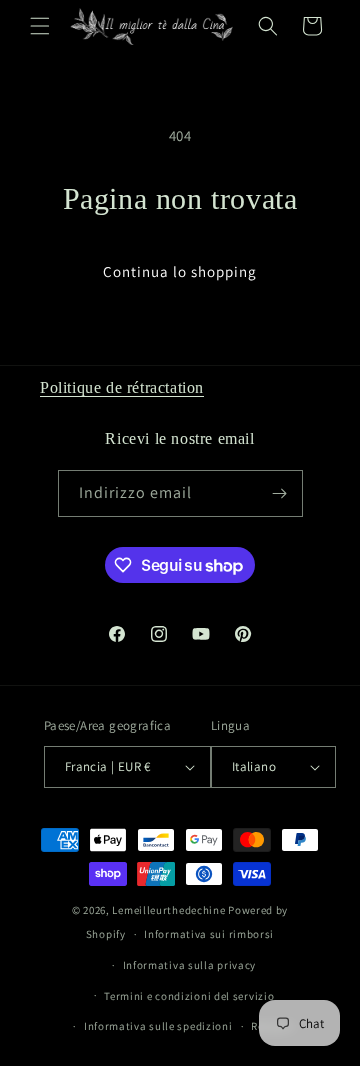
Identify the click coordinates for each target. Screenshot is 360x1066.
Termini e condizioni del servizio (189, 996)
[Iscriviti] (280, 493)
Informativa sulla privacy (190, 965)
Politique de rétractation (122, 387)
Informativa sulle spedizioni (158, 1026)
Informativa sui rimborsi (209, 934)
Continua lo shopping (180, 271)
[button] (40, 26)
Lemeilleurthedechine (168, 910)
